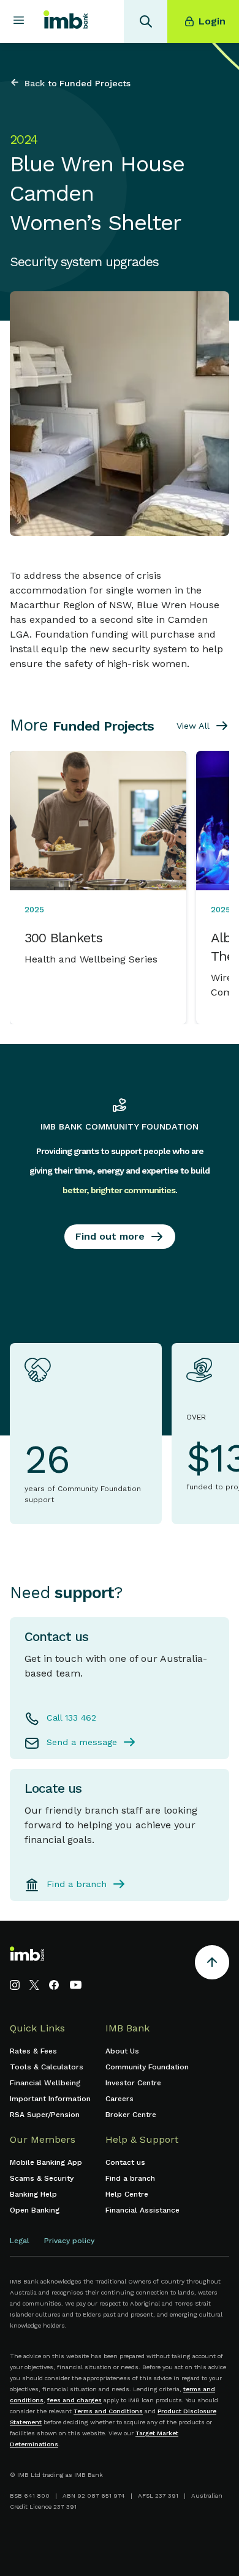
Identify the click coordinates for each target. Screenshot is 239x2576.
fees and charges (74, 2400)
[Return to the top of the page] (212, 1964)
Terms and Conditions (108, 2411)
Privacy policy (69, 2241)
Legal (20, 2241)
